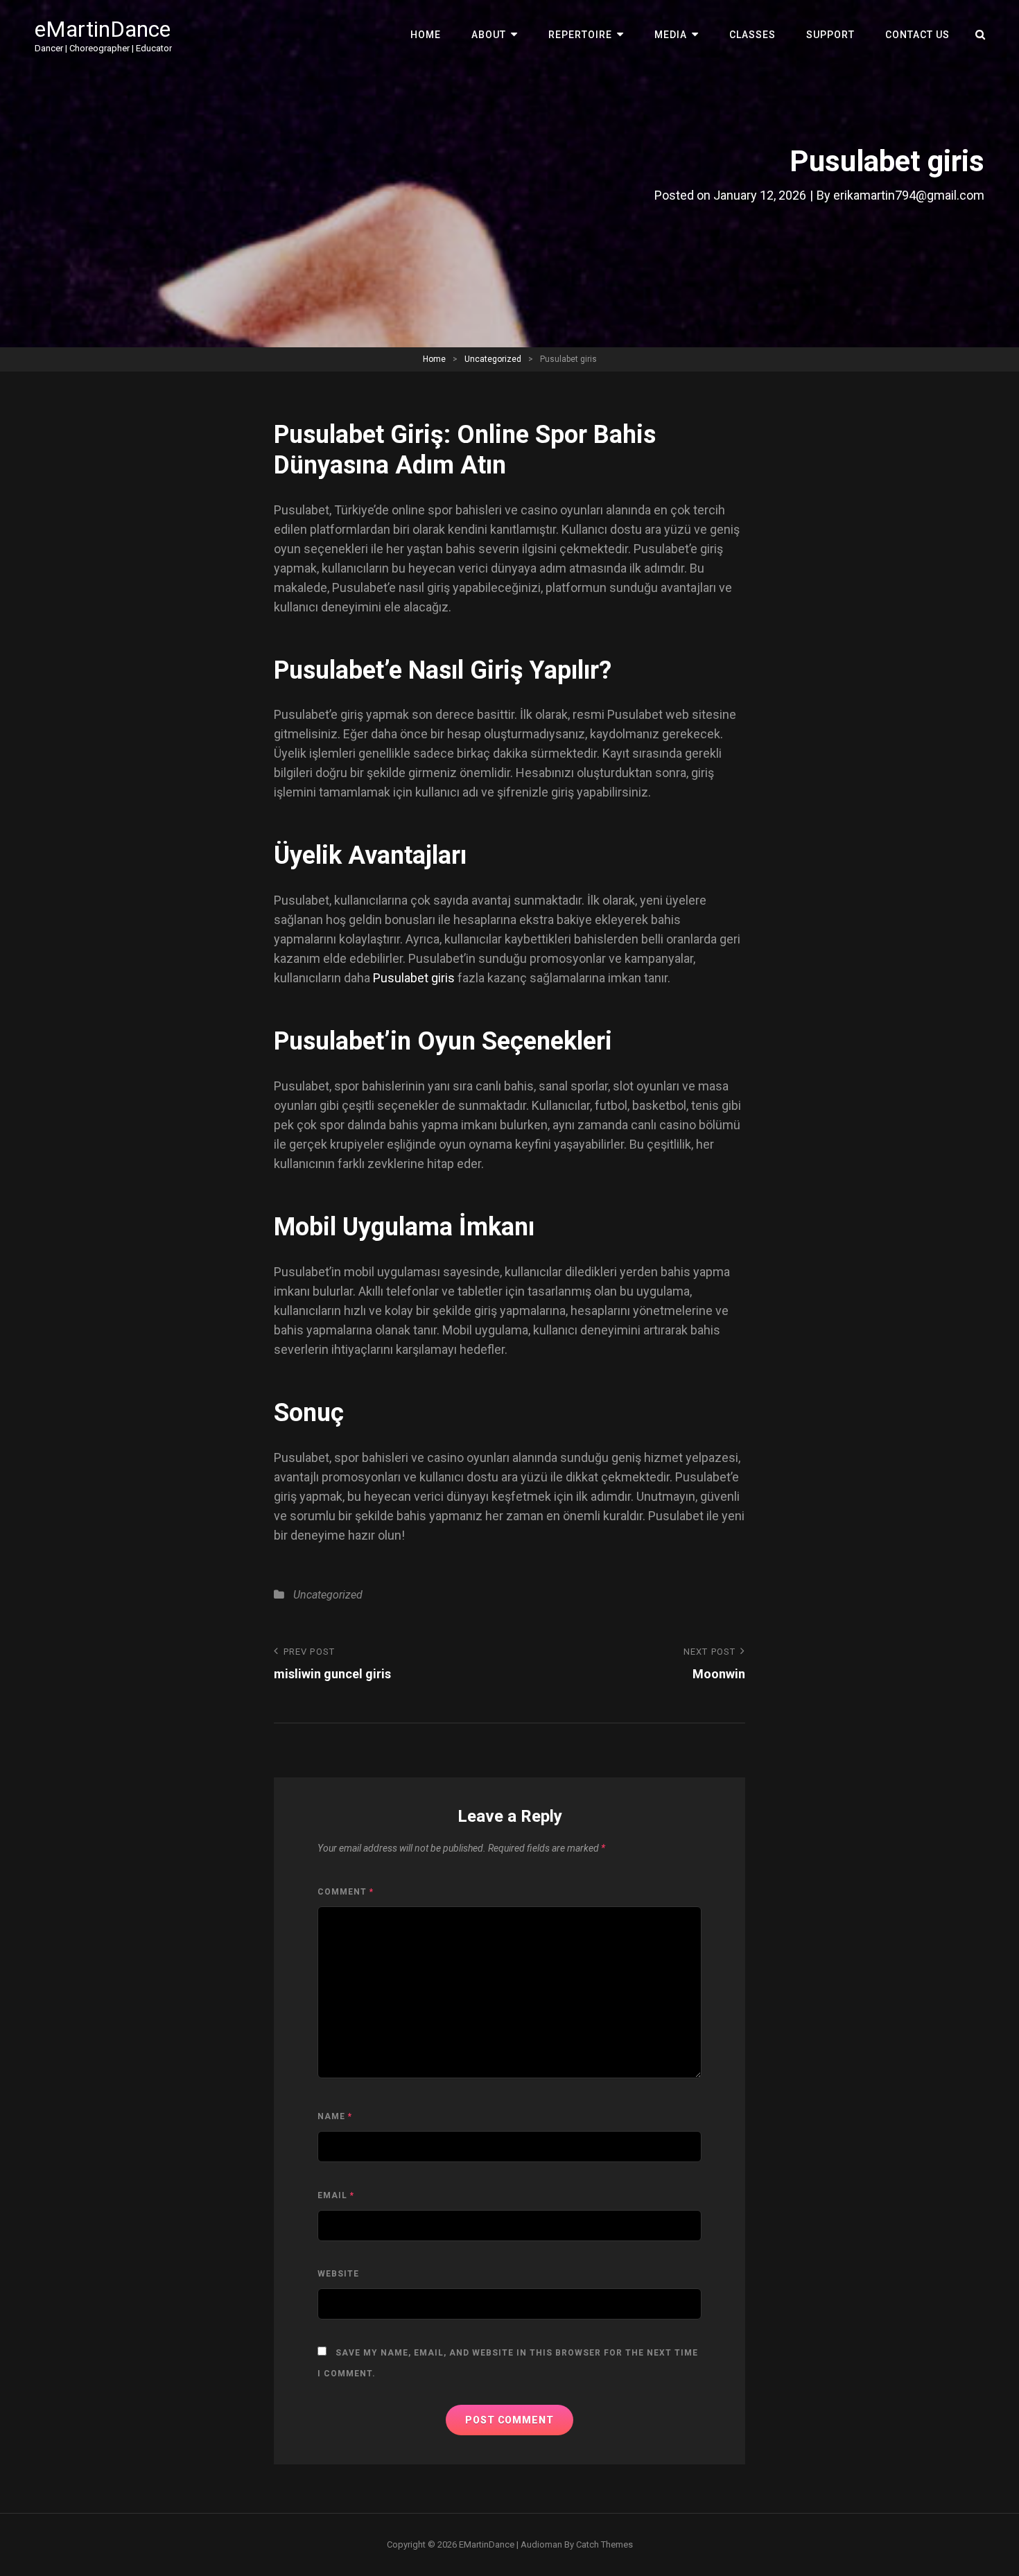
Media (671, 35)
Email (336, 2195)
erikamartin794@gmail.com (909, 195)
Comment (346, 1892)
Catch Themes (604, 2544)
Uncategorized (493, 359)
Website (338, 2274)
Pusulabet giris (414, 978)
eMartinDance (103, 29)
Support (830, 35)
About (489, 35)
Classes (752, 35)
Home (426, 35)
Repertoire (580, 35)
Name (335, 2116)
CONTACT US (917, 35)
